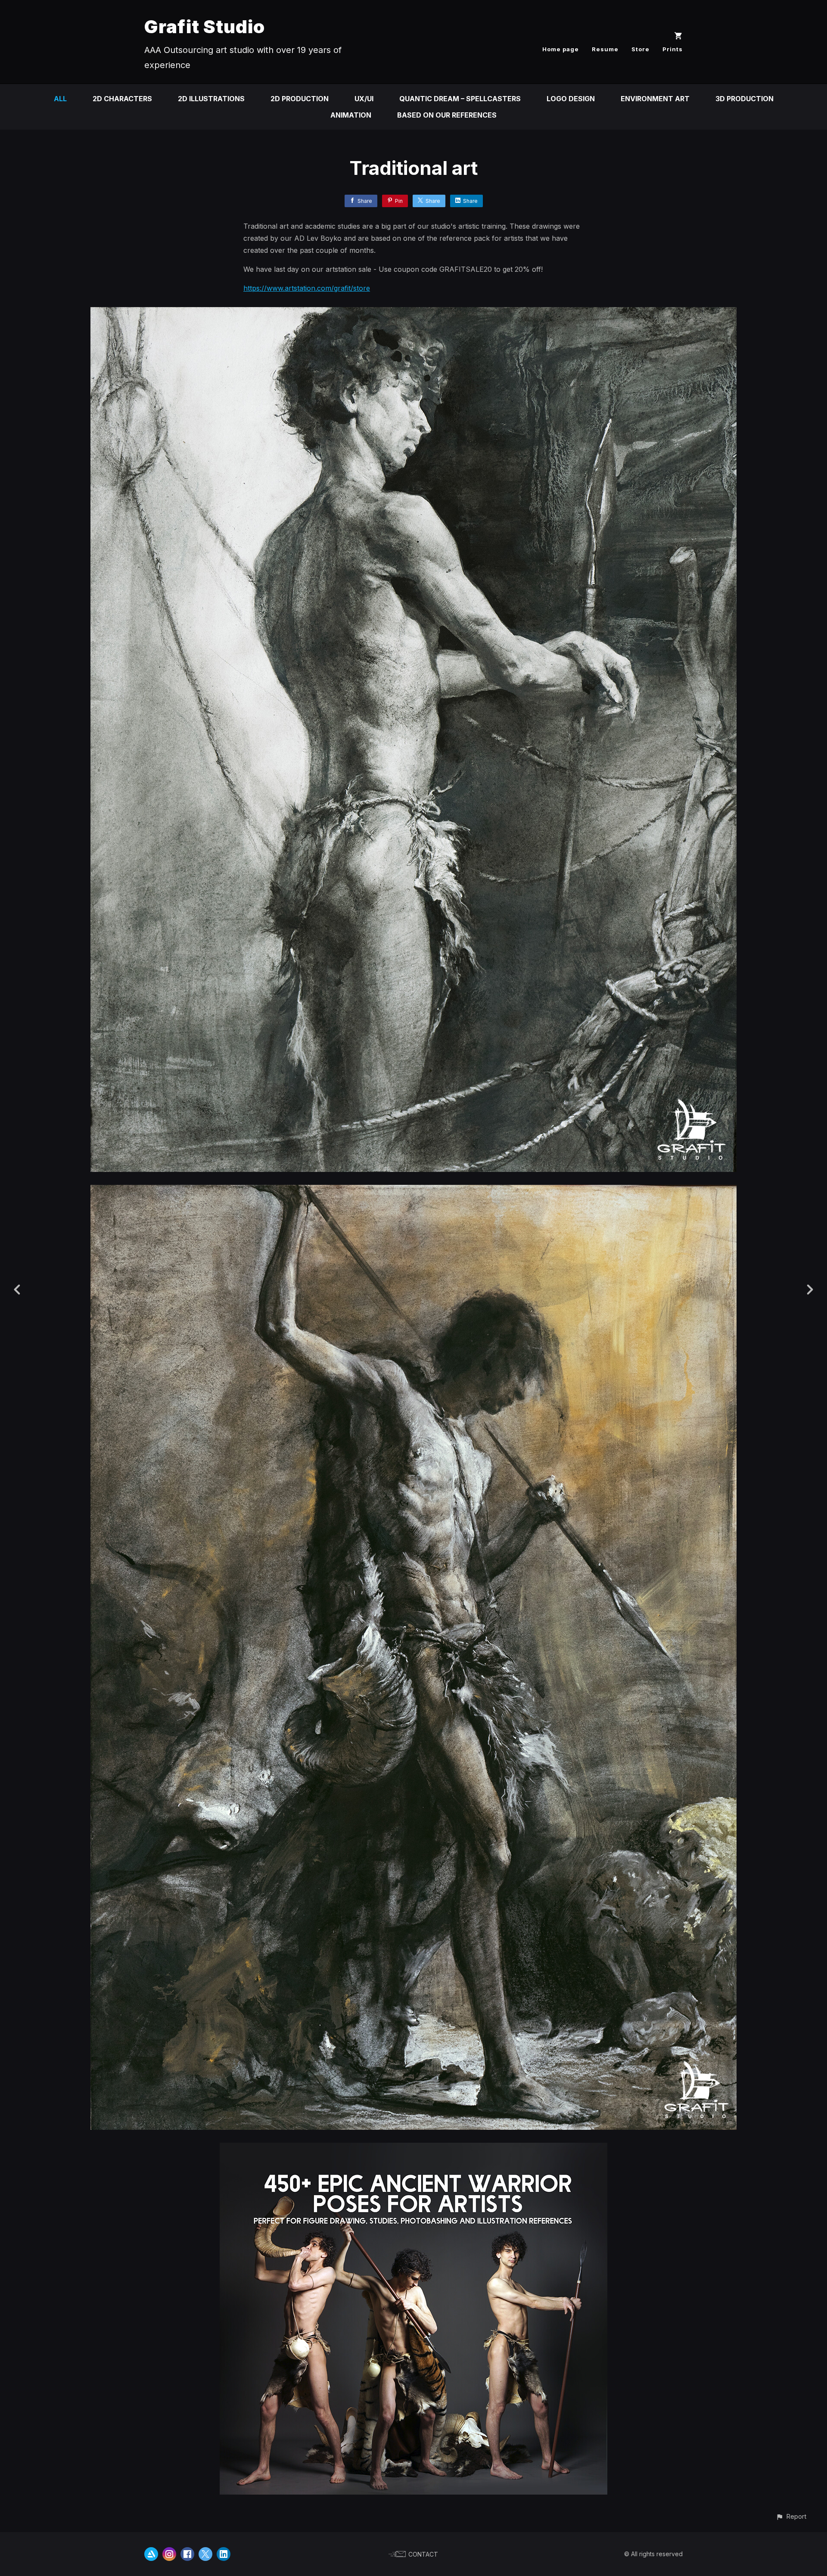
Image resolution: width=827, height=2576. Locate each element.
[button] (791, 2516)
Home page (561, 49)
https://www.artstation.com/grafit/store (307, 288)
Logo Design (571, 99)
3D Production (745, 99)
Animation (351, 115)
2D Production (300, 99)
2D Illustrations (211, 99)
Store (640, 49)
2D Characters (122, 99)
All (60, 99)
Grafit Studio (205, 26)
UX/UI (364, 99)
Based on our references (447, 115)
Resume (605, 49)
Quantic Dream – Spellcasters (460, 99)
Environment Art (655, 99)
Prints (673, 49)
